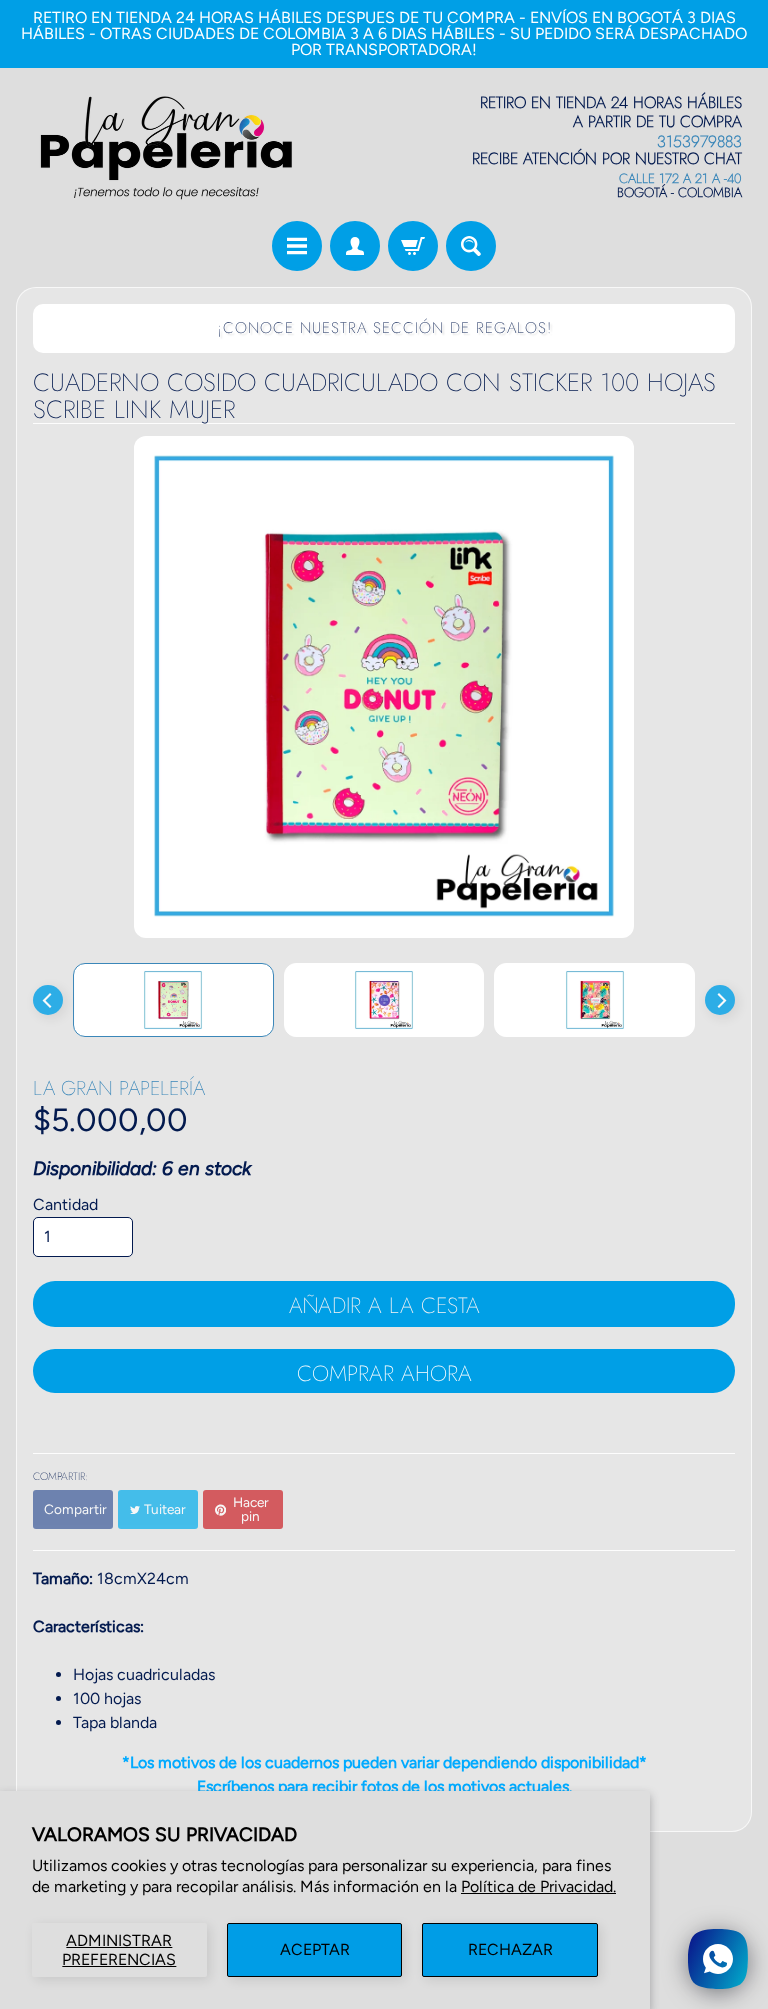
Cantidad (65, 1204)
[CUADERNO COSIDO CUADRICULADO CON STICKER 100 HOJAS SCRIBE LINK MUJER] (173, 1000)
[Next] (720, 1000)
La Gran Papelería (119, 1088)
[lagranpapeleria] (166, 147)
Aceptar (315, 1949)
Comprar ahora (384, 1373)
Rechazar (510, 1949)
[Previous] (48, 1000)
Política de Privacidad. (538, 1886)
